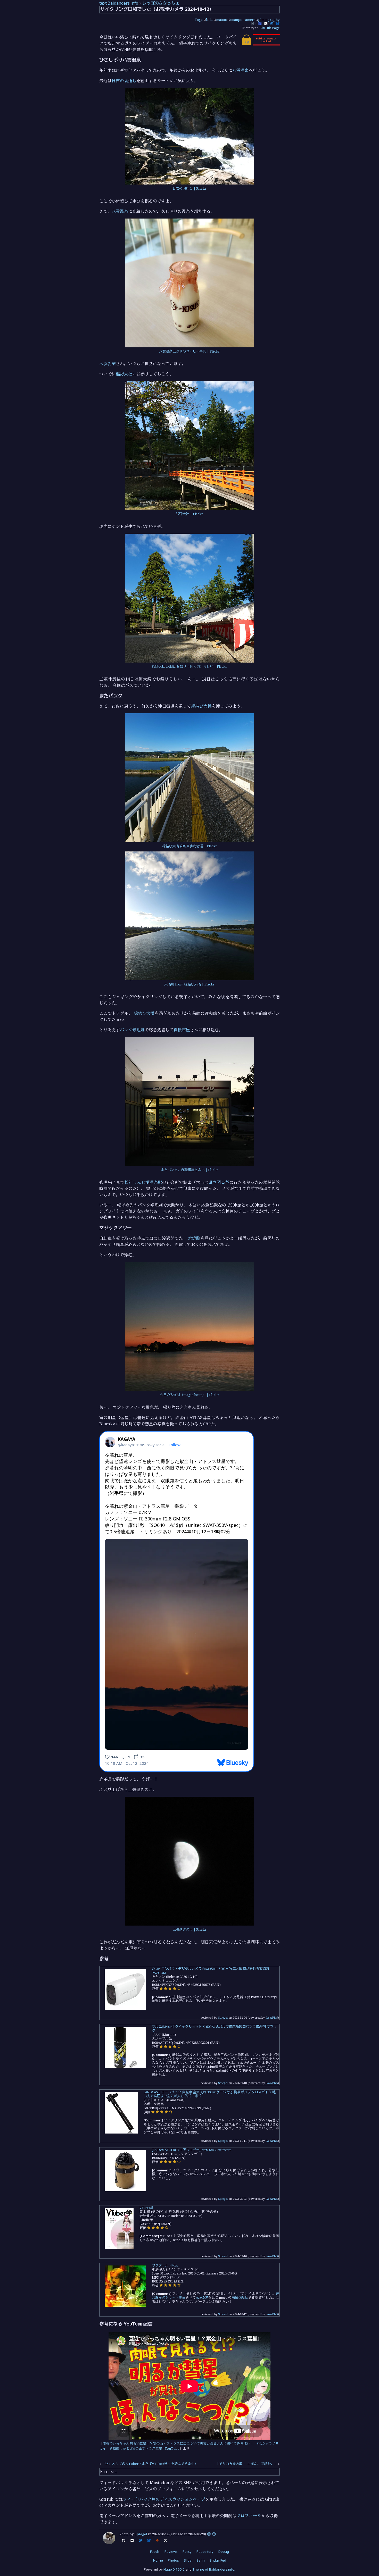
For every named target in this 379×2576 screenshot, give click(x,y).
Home (158, 2560)
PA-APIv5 (272, 2017)
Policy (187, 2552)
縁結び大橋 (201, 706)
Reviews (171, 2552)
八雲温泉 (241, 70)
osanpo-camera (243, 20)
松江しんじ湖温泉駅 (143, 1182)
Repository (205, 2552)
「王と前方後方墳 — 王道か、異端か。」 (246, 2464)
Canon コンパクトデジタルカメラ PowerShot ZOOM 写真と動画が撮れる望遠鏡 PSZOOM (211, 1971)
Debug (224, 2552)
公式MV (202, 2297)
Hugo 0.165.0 (174, 2569)
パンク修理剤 (132, 1030)
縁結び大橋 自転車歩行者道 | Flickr (190, 846)
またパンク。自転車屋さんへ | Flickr (190, 1170)
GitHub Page (270, 28)
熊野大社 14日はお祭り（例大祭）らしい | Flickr (190, 666)
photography (269, 20)
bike (210, 20)
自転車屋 (182, 1030)
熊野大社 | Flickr (190, 514)
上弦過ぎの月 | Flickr (190, 1929)
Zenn (201, 2560)
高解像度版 (240, 2297)
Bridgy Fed (218, 2560)
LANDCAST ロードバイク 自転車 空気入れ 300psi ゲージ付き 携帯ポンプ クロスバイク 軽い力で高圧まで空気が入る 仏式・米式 (210, 2094)
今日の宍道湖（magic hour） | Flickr (190, 1395)
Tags (199, 20)
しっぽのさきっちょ (161, 3)
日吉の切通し (124, 81)
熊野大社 (124, 374)
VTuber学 (146, 2208)
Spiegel (223, 2017)
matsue (222, 20)
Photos (173, 2560)
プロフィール (249, 2516)
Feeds (155, 2552)
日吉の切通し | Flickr (190, 188)
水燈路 (194, 1238)
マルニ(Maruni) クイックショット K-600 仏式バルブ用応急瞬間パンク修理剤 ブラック (214, 2029)
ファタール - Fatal (165, 2265)
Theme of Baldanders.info (213, 2569)
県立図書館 (219, 1182)
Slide (188, 2560)
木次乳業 (108, 364)
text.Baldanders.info (119, 3)
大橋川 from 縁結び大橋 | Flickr (190, 984)
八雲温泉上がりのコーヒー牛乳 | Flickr (190, 351)
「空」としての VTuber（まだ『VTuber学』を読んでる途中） (150, 2464)
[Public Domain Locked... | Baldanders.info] (260, 44)
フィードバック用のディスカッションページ (164, 2499)
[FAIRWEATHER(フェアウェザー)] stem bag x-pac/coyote (191, 2150)
